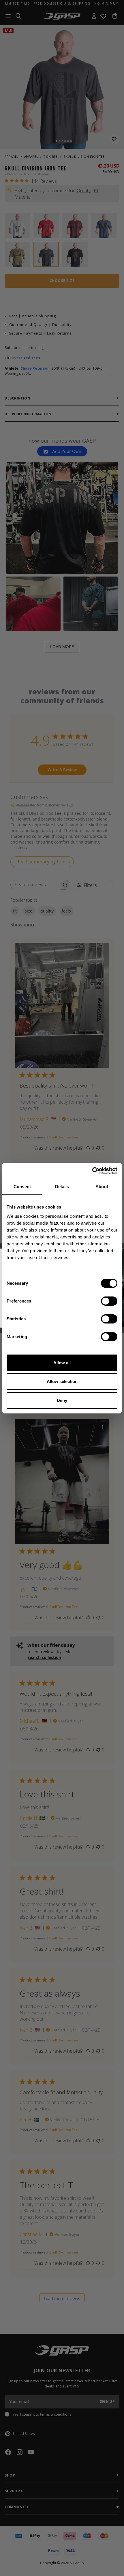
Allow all (62, 1363)
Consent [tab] (22, 1187)
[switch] (109, 1301)
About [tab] (102, 1187)
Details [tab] (62, 1187)
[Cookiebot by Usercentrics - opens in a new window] (92, 1171)
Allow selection (62, 1381)
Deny (62, 1400)
